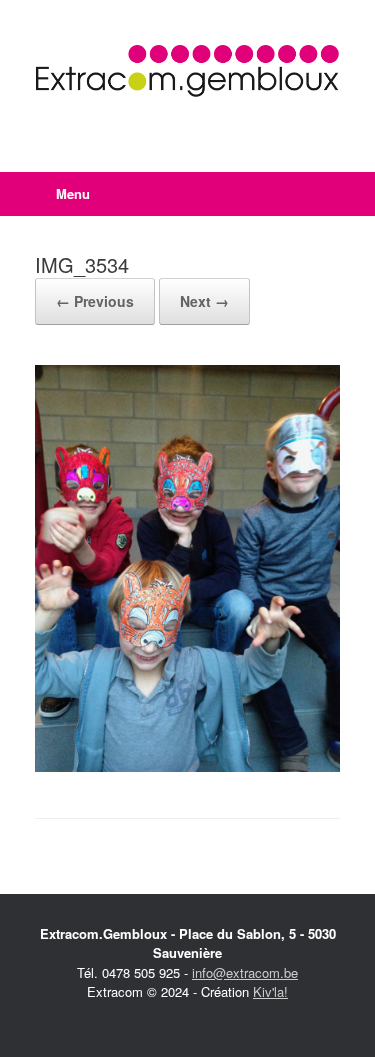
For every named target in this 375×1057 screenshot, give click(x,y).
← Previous (95, 301)
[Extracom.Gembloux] (187, 71)
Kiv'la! (270, 991)
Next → (204, 301)
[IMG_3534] (187, 766)
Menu (73, 193)
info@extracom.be (245, 972)
